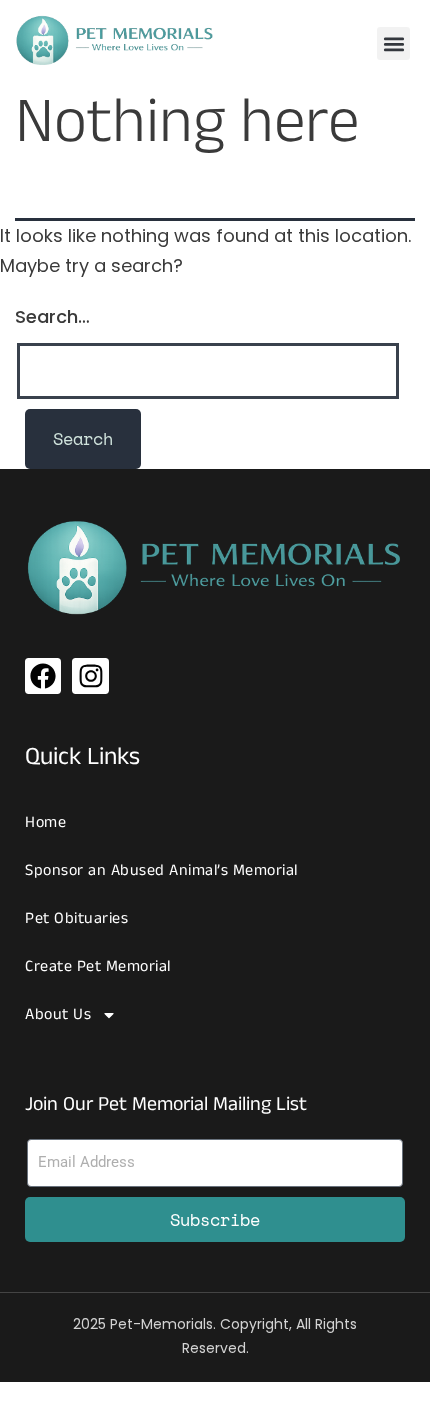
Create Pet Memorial (98, 966)
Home (45, 822)
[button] (393, 43)
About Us (58, 1014)
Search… (52, 316)
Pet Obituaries (76, 918)
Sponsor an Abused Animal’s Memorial (161, 870)
